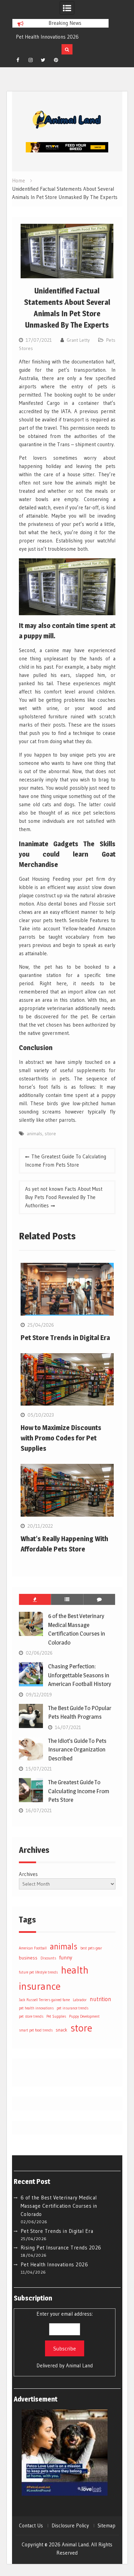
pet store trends (31, 2016)
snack (62, 2030)
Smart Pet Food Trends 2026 (48, 37)
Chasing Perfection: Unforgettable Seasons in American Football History (80, 1675)
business (28, 1958)
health (75, 1970)
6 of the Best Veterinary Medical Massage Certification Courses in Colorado (59, 2206)
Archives (28, 1874)
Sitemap (107, 2526)
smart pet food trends (36, 2030)
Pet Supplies (56, 2016)
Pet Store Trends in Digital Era (65, 1338)
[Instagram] (31, 60)
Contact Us (31, 2526)
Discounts (48, 1958)
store (50, 1134)
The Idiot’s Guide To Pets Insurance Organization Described (77, 1750)
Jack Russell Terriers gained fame (44, 2000)
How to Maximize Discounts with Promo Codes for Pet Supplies (61, 1438)
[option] (60, 37)
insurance (40, 1986)
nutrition (100, 1999)
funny (66, 1958)
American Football (33, 1948)
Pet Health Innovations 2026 (54, 2264)
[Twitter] (43, 60)
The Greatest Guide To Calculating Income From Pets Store (66, 1161)
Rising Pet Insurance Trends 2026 (61, 2248)
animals (35, 1134)
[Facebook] (18, 60)
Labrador (80, 2000)
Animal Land (79, 2365)
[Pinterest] (56, 60)
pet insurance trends (72, 2008)
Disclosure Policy (70, 2526)
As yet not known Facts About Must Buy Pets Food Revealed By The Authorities (64, 1197)
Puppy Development (84, 2016)
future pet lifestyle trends (38, 1972)
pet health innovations (36, 2008)
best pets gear (91, 1948)
